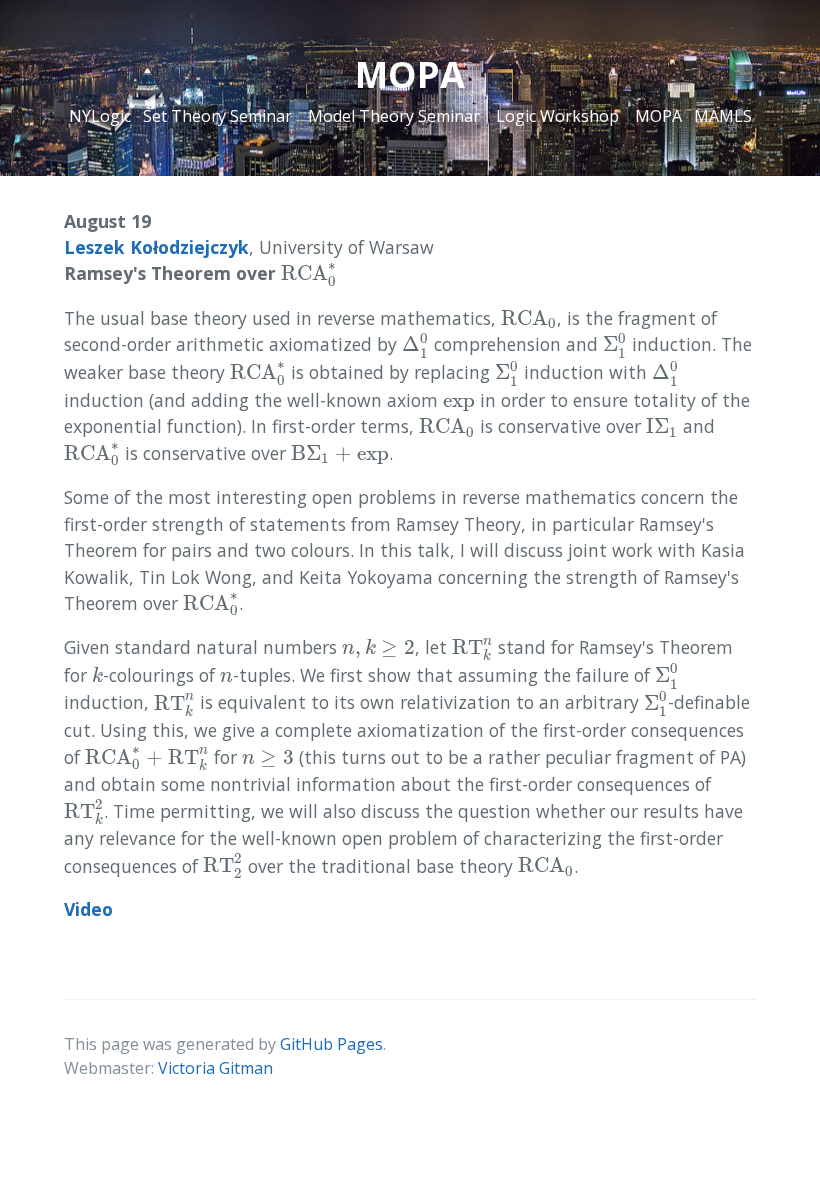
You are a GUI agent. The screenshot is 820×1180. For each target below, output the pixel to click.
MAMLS (723, 116)
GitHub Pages (331, 1044)
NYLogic (100, 116)
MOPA (658, 116)
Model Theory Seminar (394, 116)
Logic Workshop (557, 116)
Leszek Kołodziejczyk (156, 247)
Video (88, 909)
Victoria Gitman (215, 1068)
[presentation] (309, 274)
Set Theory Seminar (217, 116)
